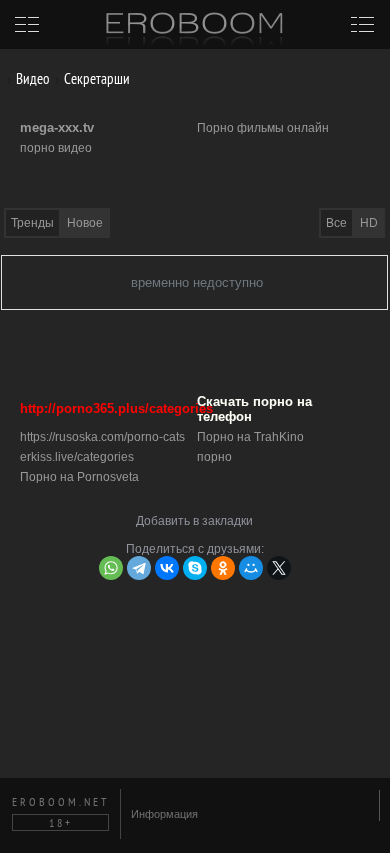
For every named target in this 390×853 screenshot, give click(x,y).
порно (214, 457)
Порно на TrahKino (250, 437)
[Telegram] (139, 568)
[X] (279, 568)
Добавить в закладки (194, 521)
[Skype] (195, 568)
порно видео (56, 148)
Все (336, 223)
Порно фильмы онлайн (263, 128)
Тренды (32, 223)
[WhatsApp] (111, 568)
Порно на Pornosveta (79, 477)
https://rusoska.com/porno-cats (102, 437)
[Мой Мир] (251, 568)
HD (369, 223)
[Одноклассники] (223, 568)
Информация (164, 814)
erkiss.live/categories (77, 457)
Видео (31, 78)
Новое (85, 223)
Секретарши (95, 78)
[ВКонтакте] (167, 568)
